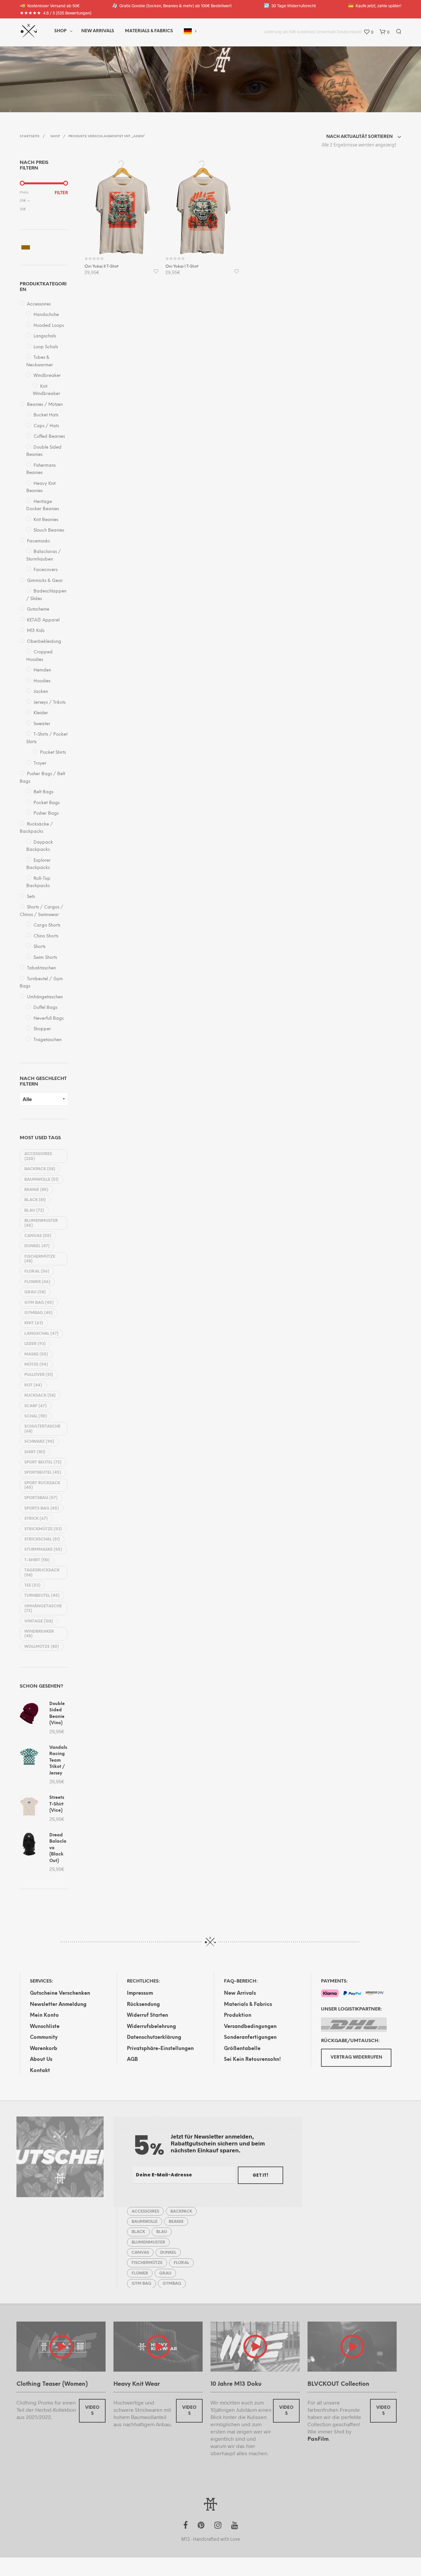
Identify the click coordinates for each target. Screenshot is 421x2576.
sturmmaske (43, 1550)
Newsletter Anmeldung (58, 2005)
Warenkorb (44, 2049)
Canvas (38, 1236)
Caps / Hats (46, 426)
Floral (37, 1271)
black (35, 1200)
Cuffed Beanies (49, 437)
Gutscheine (38, 609)
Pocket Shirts (53, 753)
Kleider (41, 713)
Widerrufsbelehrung (151, 2027)
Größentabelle (242, 2049)
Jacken (41, 692)
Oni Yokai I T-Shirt (182, 266)
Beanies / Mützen (45, 405)
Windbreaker (47, 376)
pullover (39, 1375)
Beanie (36, 1190)
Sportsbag (41, 1498)
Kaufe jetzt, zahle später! (375, 5)
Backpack (40, 1169)
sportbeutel (43, 1472)
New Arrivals (98, 31)
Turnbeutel (42, 1596)
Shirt (35, 1452)
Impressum (140, 1993)
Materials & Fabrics (248, 2005)
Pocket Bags (47, 803)
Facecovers (46, 570)
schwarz (39, 1442)
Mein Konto (44, 2015)
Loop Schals (46, 347)
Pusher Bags (46, 814)
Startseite (30, 136)
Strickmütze (43, 1529)
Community (44, 2037)
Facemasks (38, 541)
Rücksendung (143, 2005)
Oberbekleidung (44, 642)
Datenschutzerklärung (154, 2037)
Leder (35, 1344)
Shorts (39, 947)
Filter (61, 193)
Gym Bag (39, 1303)
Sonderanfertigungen (250, 2037)
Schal (36, 1416)
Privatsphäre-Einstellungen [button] (160, 2049)
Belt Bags (43, 792)
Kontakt (40, 2071)
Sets (31, 897)
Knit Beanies (46, 520)
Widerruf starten (148, 2015)
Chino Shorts (46, 936)
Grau (35, 1292)
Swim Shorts (45, 958)
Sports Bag (42, 1508)
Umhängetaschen (45, 997)
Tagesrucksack (42, 1573)
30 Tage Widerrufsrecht (290, 5)
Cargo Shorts (47, 925)
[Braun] (26, 247)
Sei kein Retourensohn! (252, 2060)
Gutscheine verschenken (60, 1993)
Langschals (45, 336)
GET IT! (260, 2175)
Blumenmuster (41, 1223)
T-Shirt (37, 1560)
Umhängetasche (43, 1608)
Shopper (42, 1029)
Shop (60, 31)
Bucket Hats (46, 415)
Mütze (36, 1365)
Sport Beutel (43, 1462)
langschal (41, 1334)
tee (32, 1585)
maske (36, 1354)
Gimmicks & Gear (45, 581)
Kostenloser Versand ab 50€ (50, 5)
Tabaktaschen (41, 968)
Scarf (36, 1406)
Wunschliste (45, 2027)
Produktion (238, 2015)
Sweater (42, 724)
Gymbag (38, 1313)
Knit (34, 1323)
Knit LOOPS (94, 78)
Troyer (40, 763)
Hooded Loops (49, 326)
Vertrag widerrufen (356, 2057)
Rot (33, 1385)
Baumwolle (41, 1180)
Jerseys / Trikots (50, 703)
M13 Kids (36, 631)
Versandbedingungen (250, 2027)
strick (36, 1519)
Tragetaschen (48, 1040)
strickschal (42, 1539)
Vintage (39, 1621)
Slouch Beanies (49, 530)
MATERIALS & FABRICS (149, 31)
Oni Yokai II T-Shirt (101, 266)
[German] (188, 31)
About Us (41, 2060)
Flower (37, 1282)
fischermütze (40, 1259)
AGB (132, 2060)
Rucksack (40, 1395)
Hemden (42, 670)
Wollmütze (42, 1647)
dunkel (37, 1246)
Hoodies (42, 681)
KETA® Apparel (43, 620)
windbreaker (39, 1634)
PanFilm (318, 2439)
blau (34, 1210)
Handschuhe (46, 315)
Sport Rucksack (42, 1485)
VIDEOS (92, 2411)
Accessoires (39, 304)
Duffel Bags (45, 1008)
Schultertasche (42, 1429)
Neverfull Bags (49, 1019)
